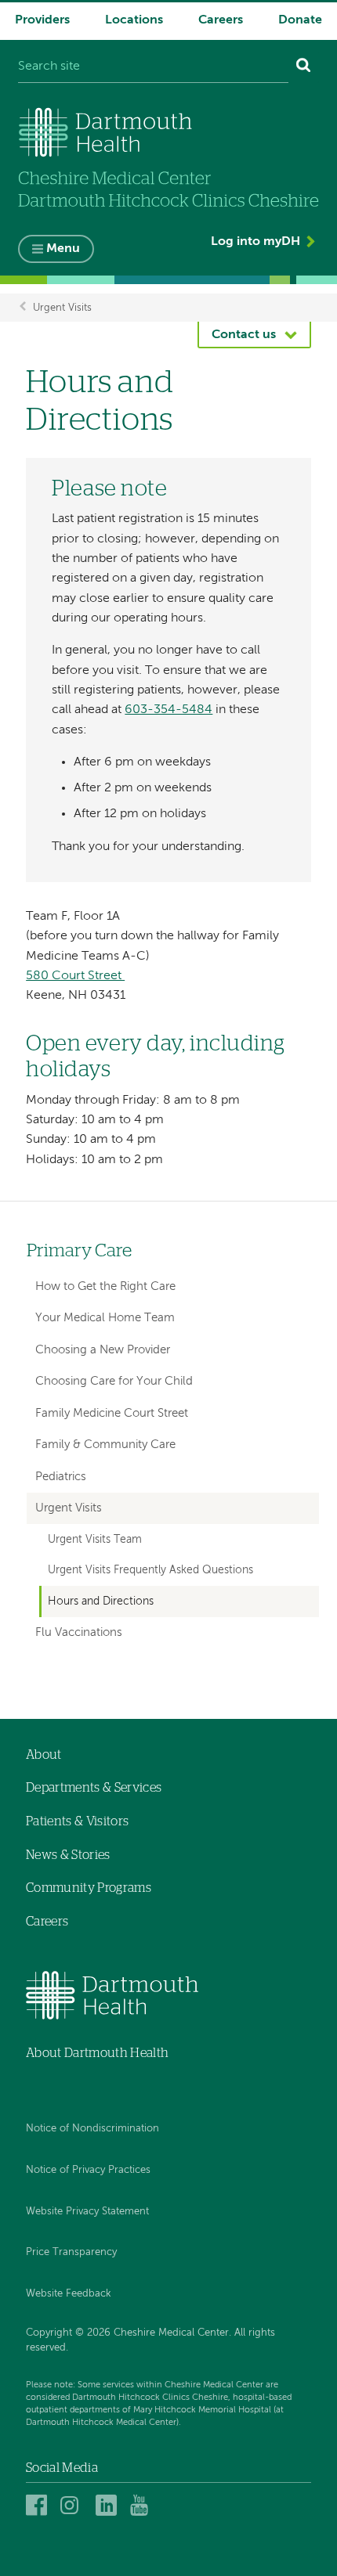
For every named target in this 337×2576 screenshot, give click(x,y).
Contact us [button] (244, 335)
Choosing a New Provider (103, 1350)
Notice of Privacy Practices (88, 2170)
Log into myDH (255, 242)
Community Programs (89, 1888)
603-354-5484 (168, 710)
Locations (134, 20)
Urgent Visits (62, 307)
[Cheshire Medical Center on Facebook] (39, 2505)
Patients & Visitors (77, 1821)
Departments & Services (94, 1788)
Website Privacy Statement (87, 2212)
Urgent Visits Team (95, 1540)
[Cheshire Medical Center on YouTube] (143, 2505)
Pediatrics (61, 1477)
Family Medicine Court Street (112, 1413)
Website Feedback (69, 2294)
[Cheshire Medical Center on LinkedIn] (109, 2505)
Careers (221, 20)
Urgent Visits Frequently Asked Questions (150, 1570)
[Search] (304, 67)
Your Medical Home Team (105, 1318)
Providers (42, 20)
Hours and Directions (101, 1601)
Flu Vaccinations (79, 1632)
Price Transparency (71, 2252)
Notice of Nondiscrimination (92, 2129)
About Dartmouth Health (97, 2053)
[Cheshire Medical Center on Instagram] (73, 2505)
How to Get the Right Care (105, 1286)
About (44, 1755)
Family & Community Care (105, 1445)
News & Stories (68, 1855)
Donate (300, 20)
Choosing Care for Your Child (114, 1381)
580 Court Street (75, 976)
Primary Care (79, 1251)
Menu (63, 249)
